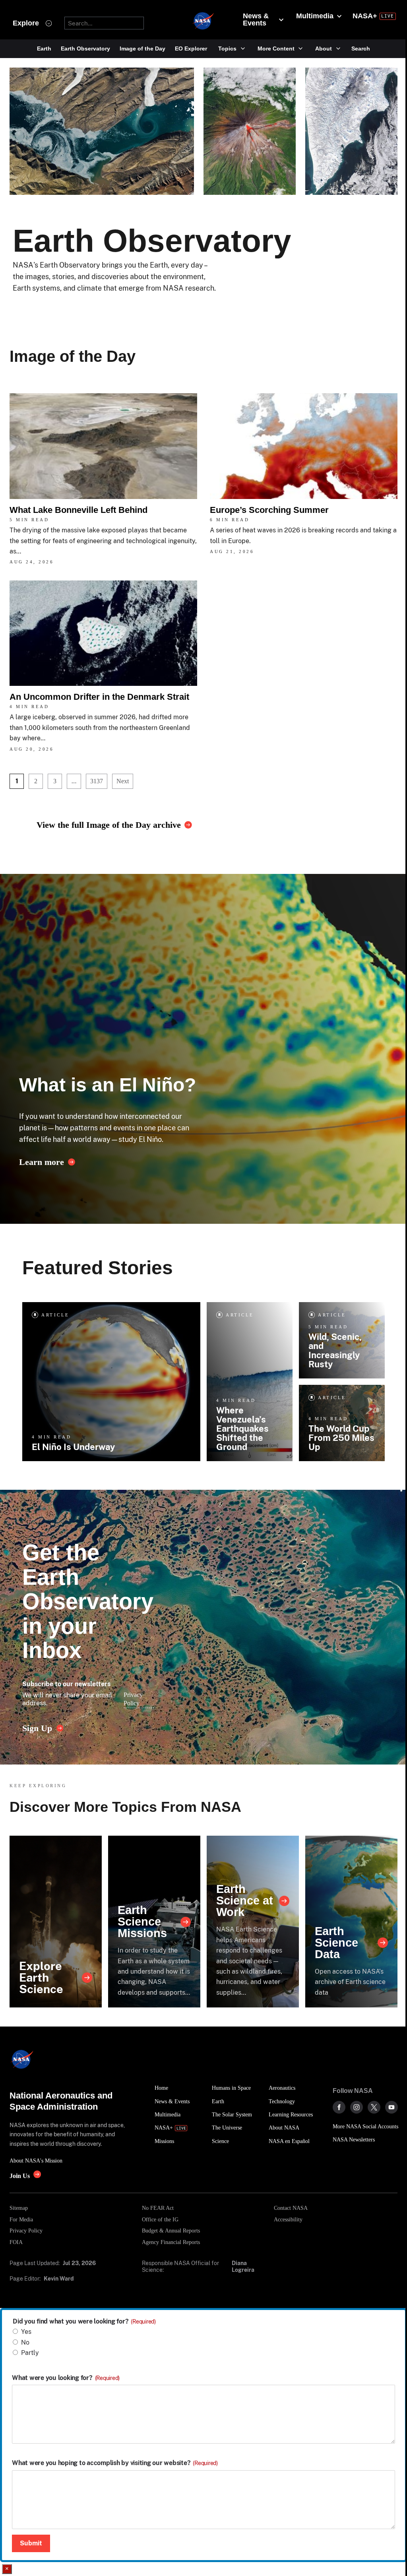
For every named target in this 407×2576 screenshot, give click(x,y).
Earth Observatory (85, 49)
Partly (30, 2353)
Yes (26, 2332)
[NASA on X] (374, 2107)
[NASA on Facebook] (339, 2107)
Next (123, 781)
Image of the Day (142, 49)
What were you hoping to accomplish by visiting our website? (115, 2463)
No (25, 2342)
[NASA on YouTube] (391, 2107)
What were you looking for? (66, 2378)
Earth (44, 49)
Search (361, 49)
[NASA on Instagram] (357, 2107)
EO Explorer (191, 49)
